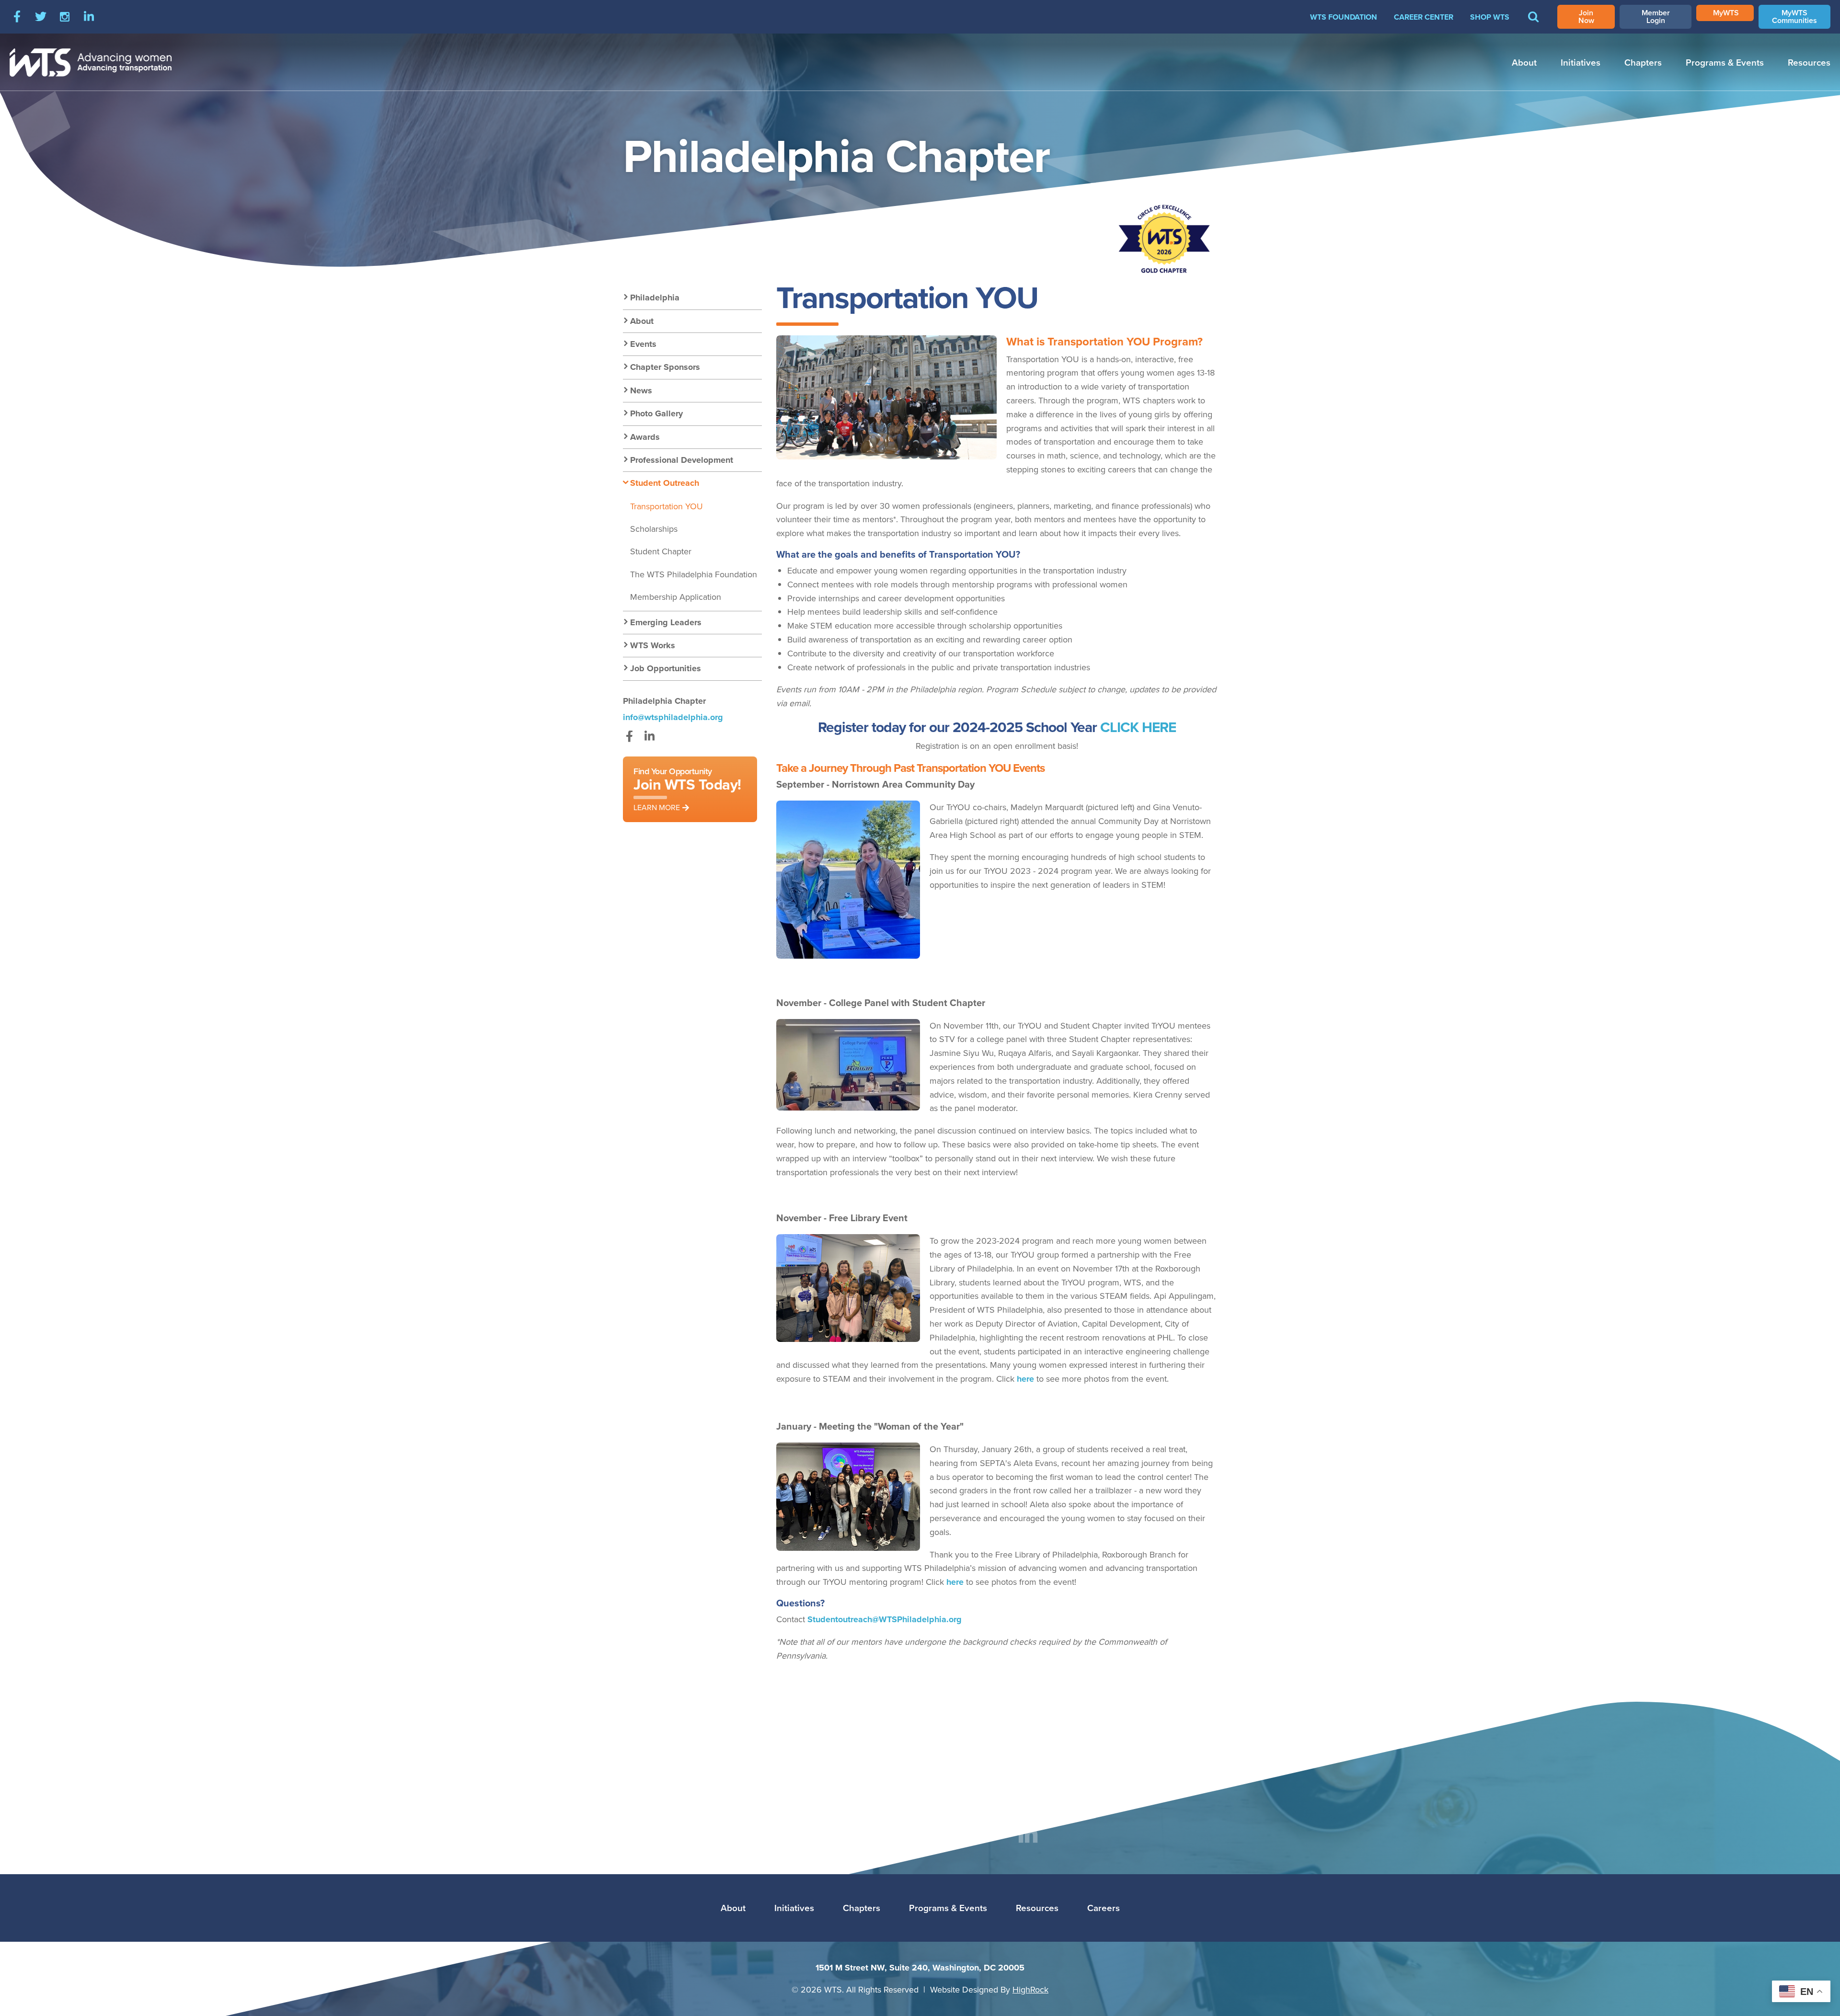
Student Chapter (661, 551)
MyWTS (1726, 13)
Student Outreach (665, 483)
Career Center (1424, 17)
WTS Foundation (1344, 17)
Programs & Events (1725, 62)
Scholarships (654, 529)
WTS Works (653, 645)
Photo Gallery (656, 413)
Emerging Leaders (666, 622)
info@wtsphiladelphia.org (673, 717)
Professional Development (682, 460)
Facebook (17, 17)
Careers (1104, 1908)
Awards (645, 437)
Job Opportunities (666, 668)
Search (1533, 23)
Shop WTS (1490, 17)
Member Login (1656, 17)
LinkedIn (89, 17)
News (641, 390)
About (1524, 62)
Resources (1809, 62)
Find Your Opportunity (687, 789)
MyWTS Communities (1794, 17)
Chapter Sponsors (665, 367)
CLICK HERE (1138, 727)
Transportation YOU (667, 506)
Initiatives (1581, 62)
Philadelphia (655, 298)
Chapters (1643, 62)
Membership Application (676, 597)
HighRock (1030, 1989)
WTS (91, 62)
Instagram (65, 17)
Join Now (1586, 17)
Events (643, 344)
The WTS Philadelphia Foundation (694, 574)
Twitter (41, 17)
